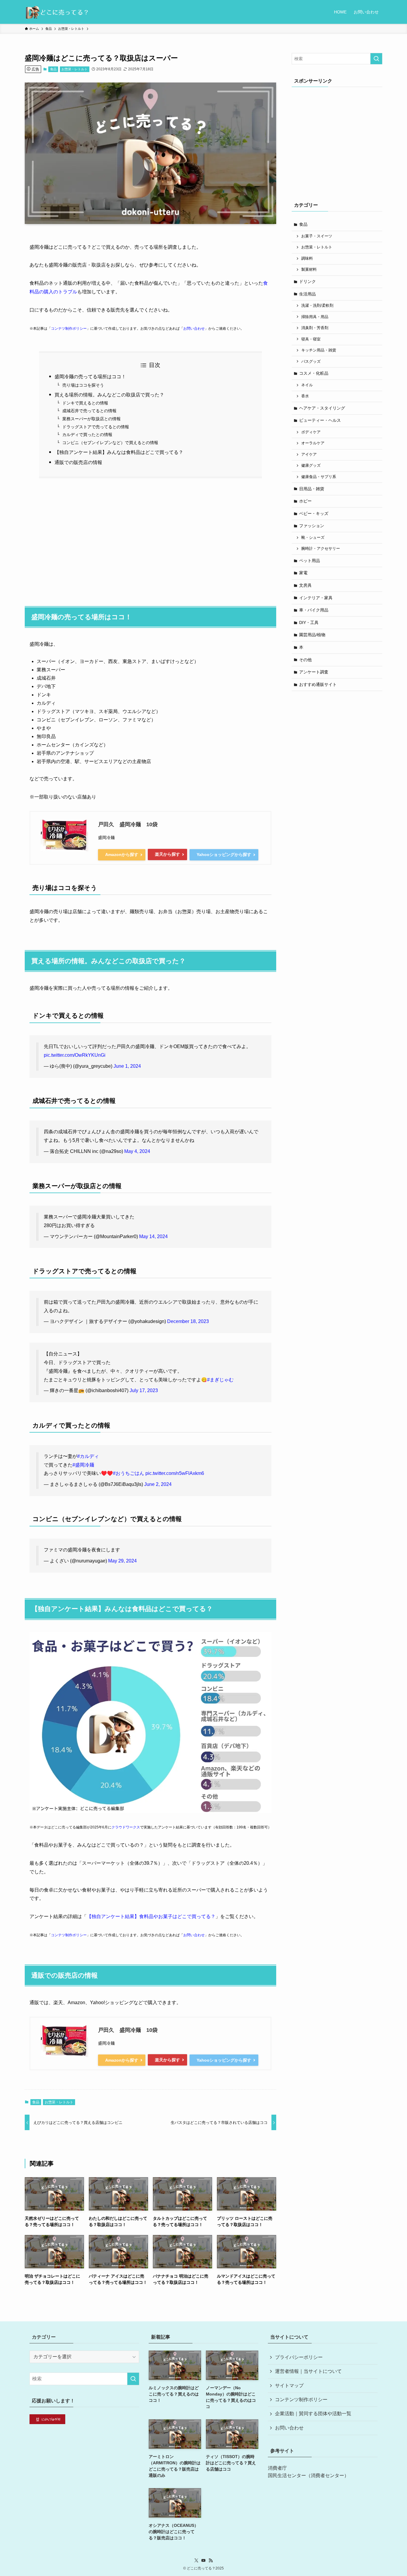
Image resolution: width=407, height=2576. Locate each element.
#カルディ (88, 1456)
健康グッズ (311, 466)
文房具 (305, 585)
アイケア (309, 455)
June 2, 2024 (158, 1484)
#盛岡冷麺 (83, 1465)
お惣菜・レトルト (74, 69)
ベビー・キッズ (314, 513)
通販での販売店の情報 (78, 462)
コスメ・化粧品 (314, 373)
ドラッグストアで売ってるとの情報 (96, 427)
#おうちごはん (129, 1473)
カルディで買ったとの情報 (87, 435)
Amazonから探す (122, 854)
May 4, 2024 (137, 1151)
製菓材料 (309, 270)
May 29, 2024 (122, 1561)
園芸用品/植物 (312, 635)
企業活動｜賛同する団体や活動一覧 (313, 2414)
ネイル (307, 385)
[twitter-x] (196, 2561)
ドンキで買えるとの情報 (85, 403)
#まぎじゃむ (220, 1380)
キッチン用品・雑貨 (319, 350)
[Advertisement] (150, 539)
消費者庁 (277, 2468)
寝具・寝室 (311, 339)
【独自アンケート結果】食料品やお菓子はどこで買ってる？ (151, 1916)
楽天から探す (167, 854)
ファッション (312, 526)
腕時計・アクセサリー (321, 549)
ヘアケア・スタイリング (322, 408)
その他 (305, 660)
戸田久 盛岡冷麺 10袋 (128, 824)
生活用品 (307, 294)
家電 (303, 573)
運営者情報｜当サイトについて (308, 2371)
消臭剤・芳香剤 (315, 328)
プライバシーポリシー (299, 2357)
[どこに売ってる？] (57, 12)
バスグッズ (311, 362)
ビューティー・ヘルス (320, 420)
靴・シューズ (313, 538)
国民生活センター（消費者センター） (308, 2475)
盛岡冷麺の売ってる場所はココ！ (90, 377)
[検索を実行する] (376, 59)
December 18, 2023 (188, 1321)
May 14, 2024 (153, 1236)
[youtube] (203, 2561)
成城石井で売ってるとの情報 (89, 411)
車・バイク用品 (314, 610)
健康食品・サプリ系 (319, 477)
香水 (305, 396)
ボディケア (311, 432)
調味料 (307, 259)
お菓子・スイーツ (317, 236)
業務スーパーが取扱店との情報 (91, 419)
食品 (53, 69)
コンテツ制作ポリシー (69, 329)
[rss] (211, 2561)
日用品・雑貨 (312, 489)
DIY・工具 (309, 622)
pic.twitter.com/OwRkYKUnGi (75, 1055)
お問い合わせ (194, 329)
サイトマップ (289, 2386)
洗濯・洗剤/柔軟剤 (317, 306)
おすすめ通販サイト (318, 684)
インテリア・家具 (316, 598)
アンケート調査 (314, 672)
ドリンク (307, 281)
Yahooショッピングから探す (224, 854)
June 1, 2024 (127, 1066)
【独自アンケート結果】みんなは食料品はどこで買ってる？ (119, 452)
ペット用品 (310, 561)
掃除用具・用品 (315, 317)
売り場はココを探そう (83, 385)
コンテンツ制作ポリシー (301, 2400)
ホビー (305, 501)
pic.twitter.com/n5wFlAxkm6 (175, 1473)
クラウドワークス (126, 1827)
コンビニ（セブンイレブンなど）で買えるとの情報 (110, 443)
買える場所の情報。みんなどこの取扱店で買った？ (109, 395)
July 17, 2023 (144, 1390)
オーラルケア (313, 443)
